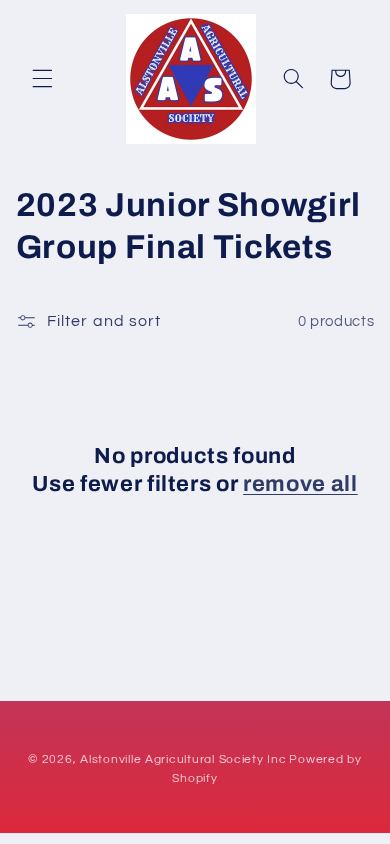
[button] (42, 79)
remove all (300, 484)
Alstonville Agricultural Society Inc (183, 759)
